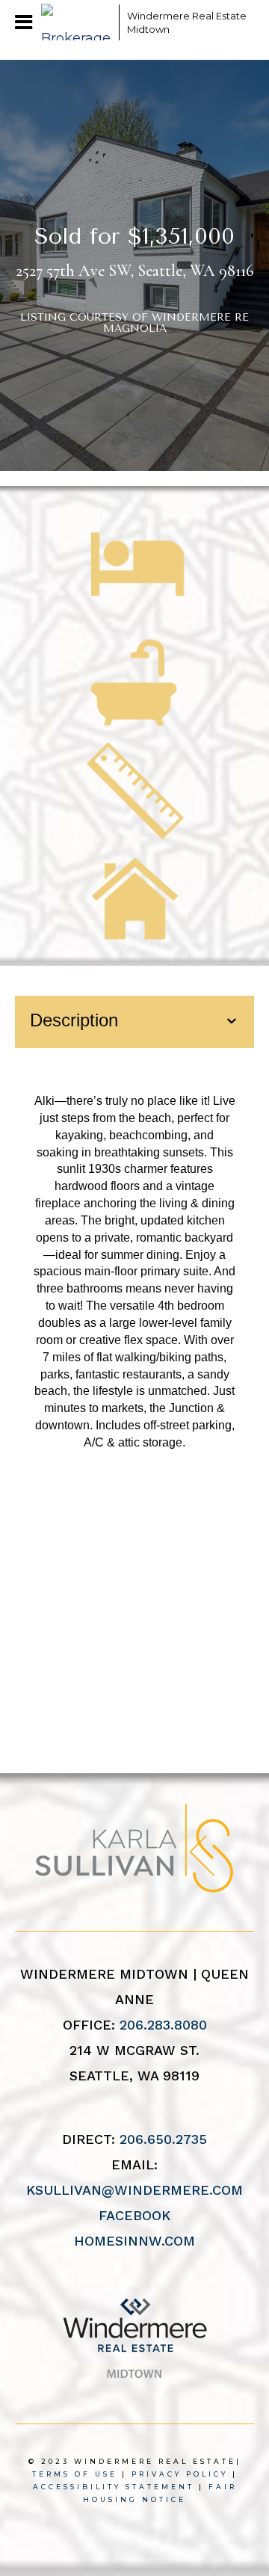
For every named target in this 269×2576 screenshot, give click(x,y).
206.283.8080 (163, 2025)
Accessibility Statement (114, 2487)
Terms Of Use (75, 2474)
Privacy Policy (180, 2474)
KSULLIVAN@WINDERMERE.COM (134, 2190)
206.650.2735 (163, 2139)
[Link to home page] (76, 22)
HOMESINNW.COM (134, 2241)
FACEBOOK (134, 2215)
